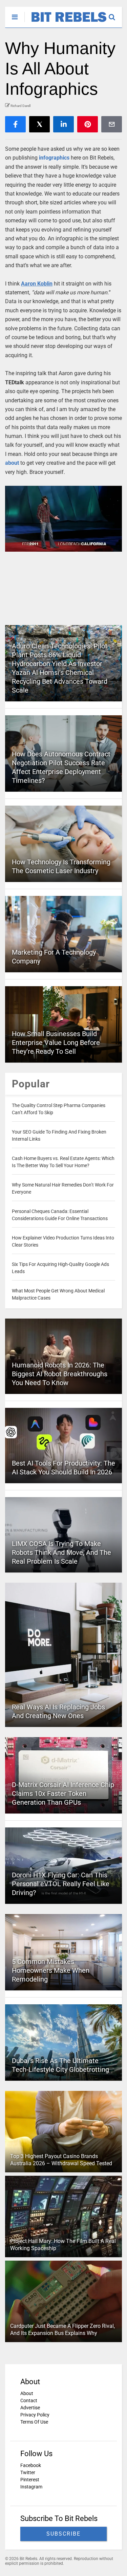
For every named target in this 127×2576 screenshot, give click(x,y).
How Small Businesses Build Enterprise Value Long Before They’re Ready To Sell (56, 1043)
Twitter (28, 2472)
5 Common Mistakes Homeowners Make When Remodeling (51, 1970)
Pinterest (30, 2480)
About (27, 2393)
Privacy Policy (35, 2415)
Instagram (31, 2487)
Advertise (30, 2408)
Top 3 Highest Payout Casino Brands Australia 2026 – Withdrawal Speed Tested (61, 2160)
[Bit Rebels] (66, 22)
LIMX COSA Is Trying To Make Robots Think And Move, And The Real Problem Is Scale (61, 1552)
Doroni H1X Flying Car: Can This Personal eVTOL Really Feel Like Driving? (61, 1884)
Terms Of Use (34, 2422)
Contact (29, 2400)
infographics (54, 158)
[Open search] (115, 14)
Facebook (31, 2465)
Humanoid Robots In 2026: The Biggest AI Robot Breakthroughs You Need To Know (60, 1374)
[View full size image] (63, 519)
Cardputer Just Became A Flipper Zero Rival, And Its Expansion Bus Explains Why (62, 2330)
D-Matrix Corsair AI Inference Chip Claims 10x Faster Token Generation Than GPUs (63, 1793)
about (12, 463)
